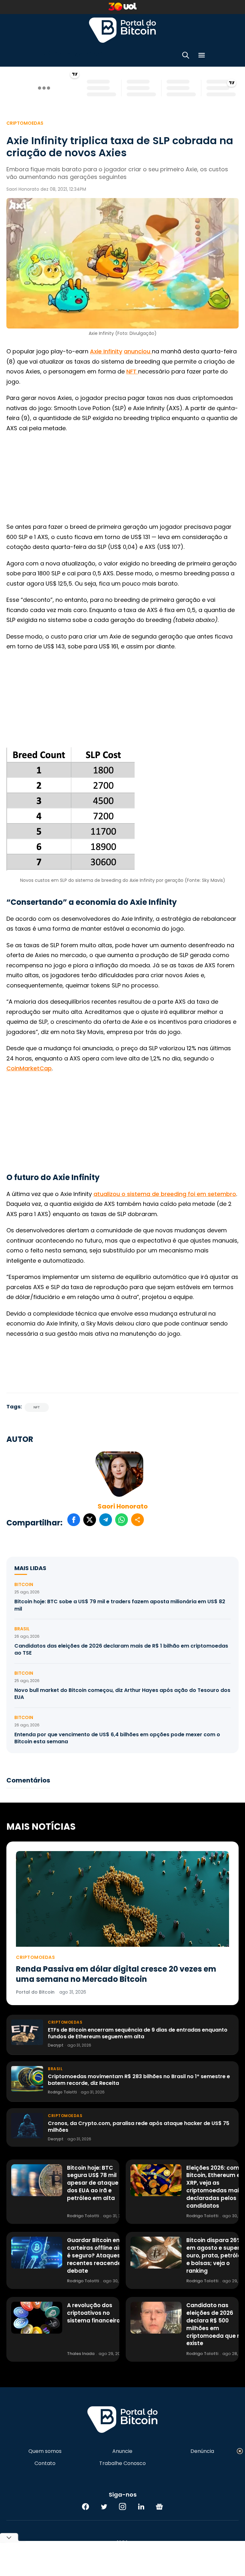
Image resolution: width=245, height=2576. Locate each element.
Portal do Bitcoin (122, 30)
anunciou (138, 351)
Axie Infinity (106, 351)
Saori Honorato (123, 1506)
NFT (132, 371)
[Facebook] (85, 2506)
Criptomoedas (25, 123)
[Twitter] (104, 2506)
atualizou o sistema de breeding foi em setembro (165, 1194)
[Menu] (202, 56)
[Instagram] (122, 2506)
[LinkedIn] (141, 2506)
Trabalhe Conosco (122, 2463)
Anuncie (122, 2451)
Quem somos (45, 2451)
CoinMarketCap (29, 1068)
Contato (45, 2463)
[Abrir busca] (186, 56)
